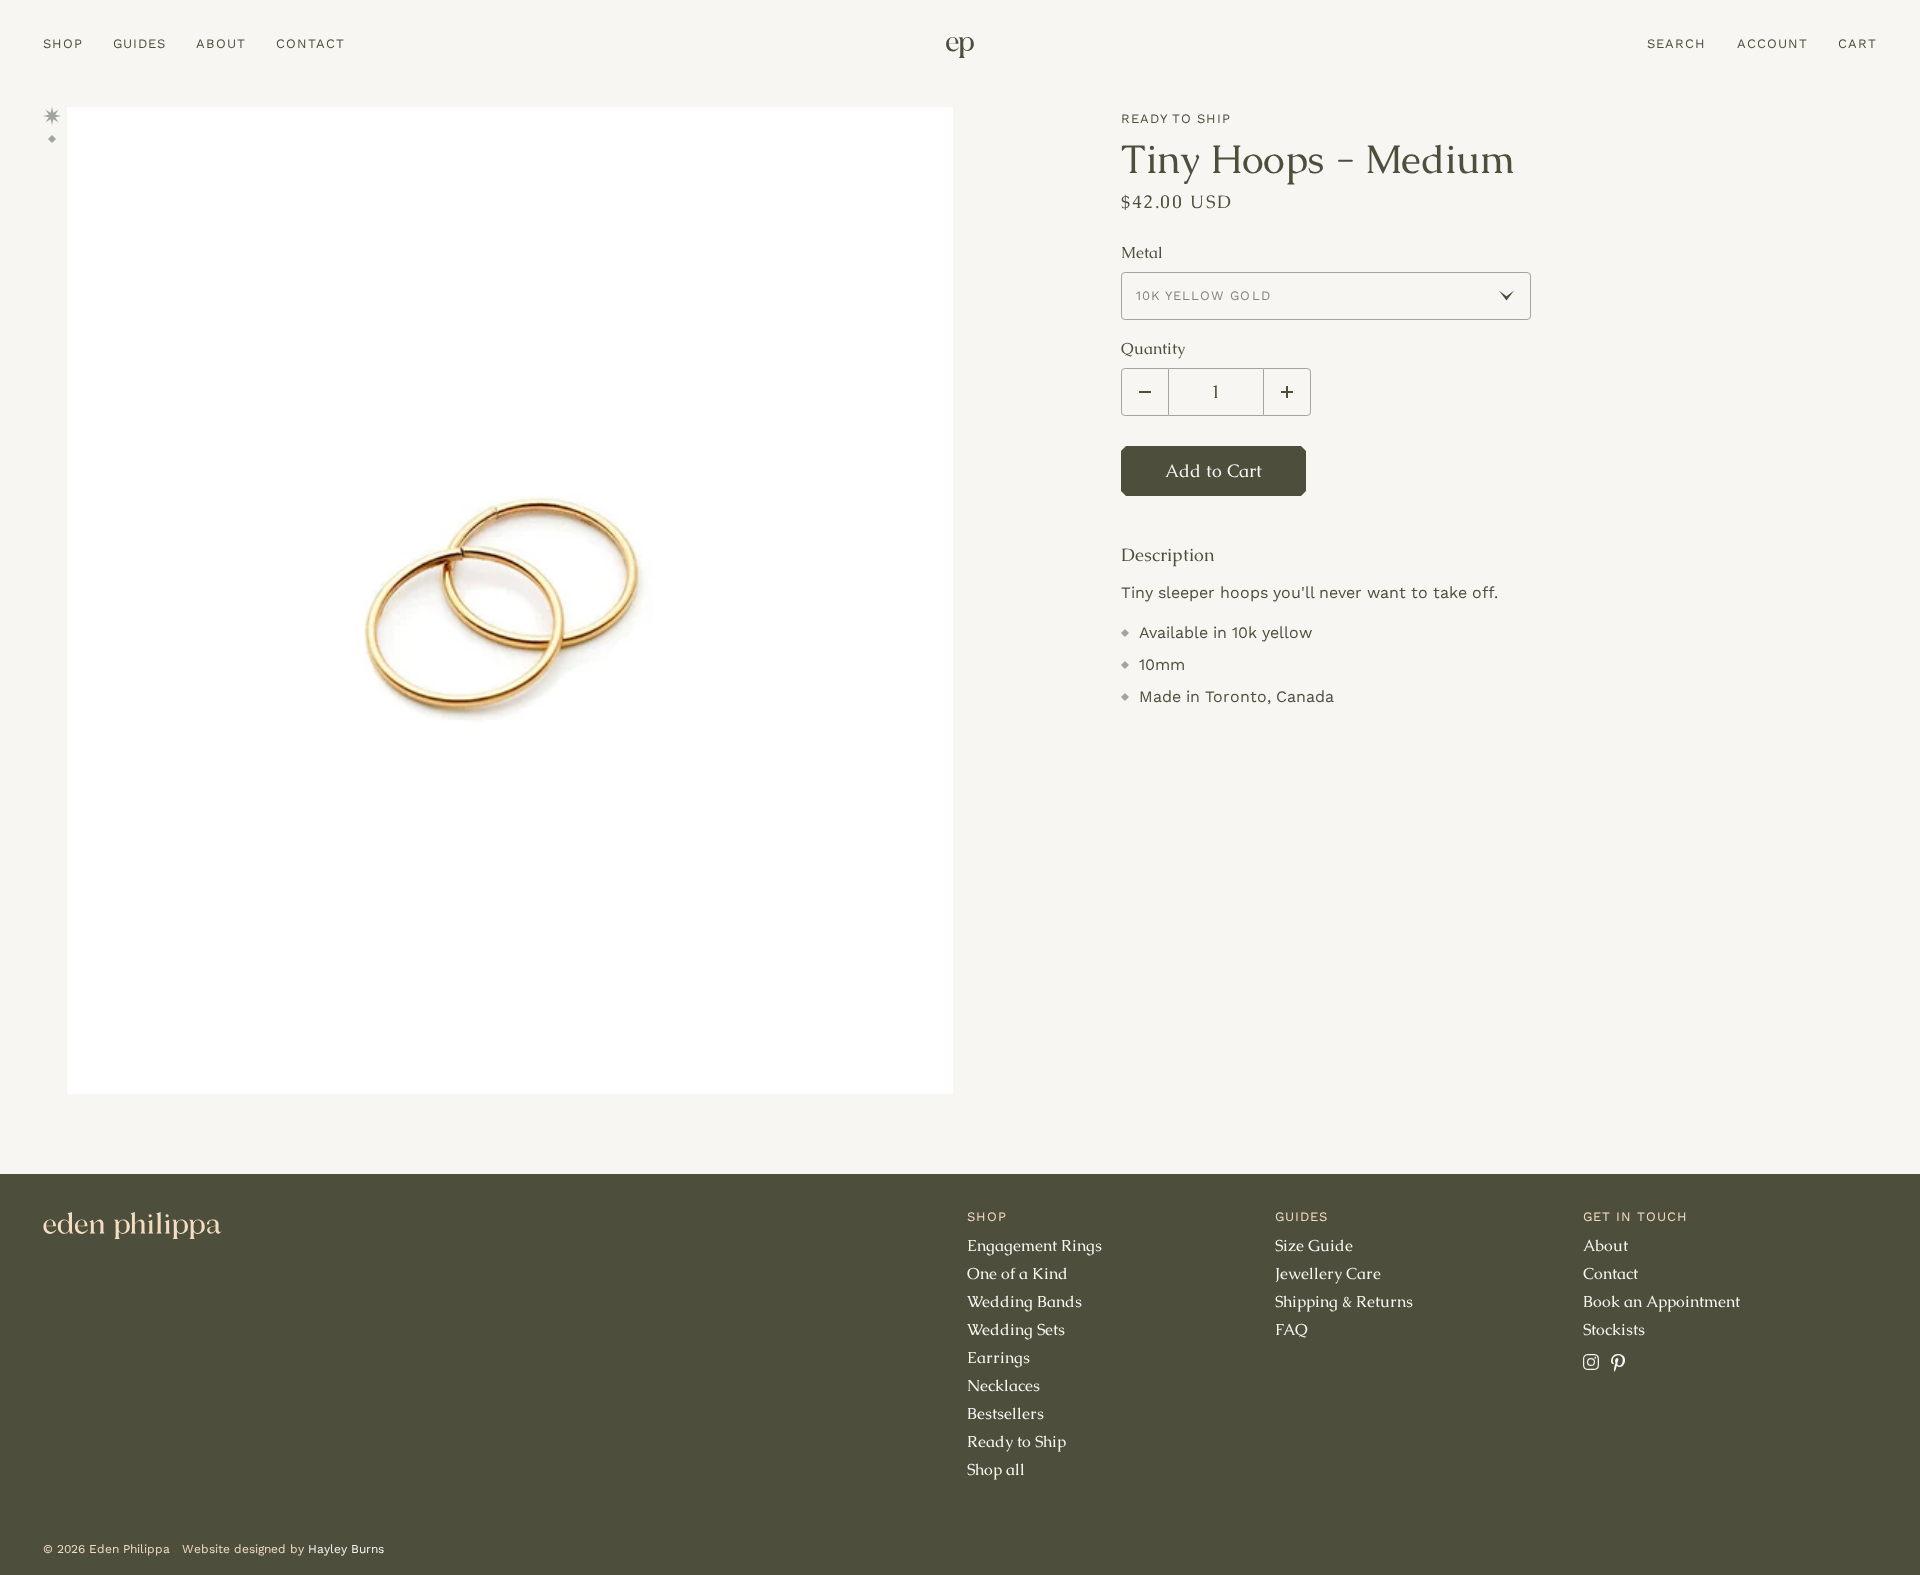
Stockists (1614, 1329)
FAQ (1291, 1329)
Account (1772, 43)
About (220, 43)
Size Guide (1314, 1245)
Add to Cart (1213, 470)
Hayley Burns (346, 1549)
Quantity (1153, 349)
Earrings (998, 1357)
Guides (139, 43)
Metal (1142, 253)
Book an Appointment (1661, 1301)
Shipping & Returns (1344, 1301)
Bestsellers (1005, 1413)
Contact (310, 43)
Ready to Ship (1176, 118)
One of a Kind (1017, 1273)
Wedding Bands (1024, 1301)
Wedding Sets (1016, 1329)
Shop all (996, 1469)
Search (1676, 43)
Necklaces (1003, 1385)
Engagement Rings (1034, 1245)
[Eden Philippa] (960, 47)
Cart (1857, 43)
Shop (63, 43)
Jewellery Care (1328, 1273)
